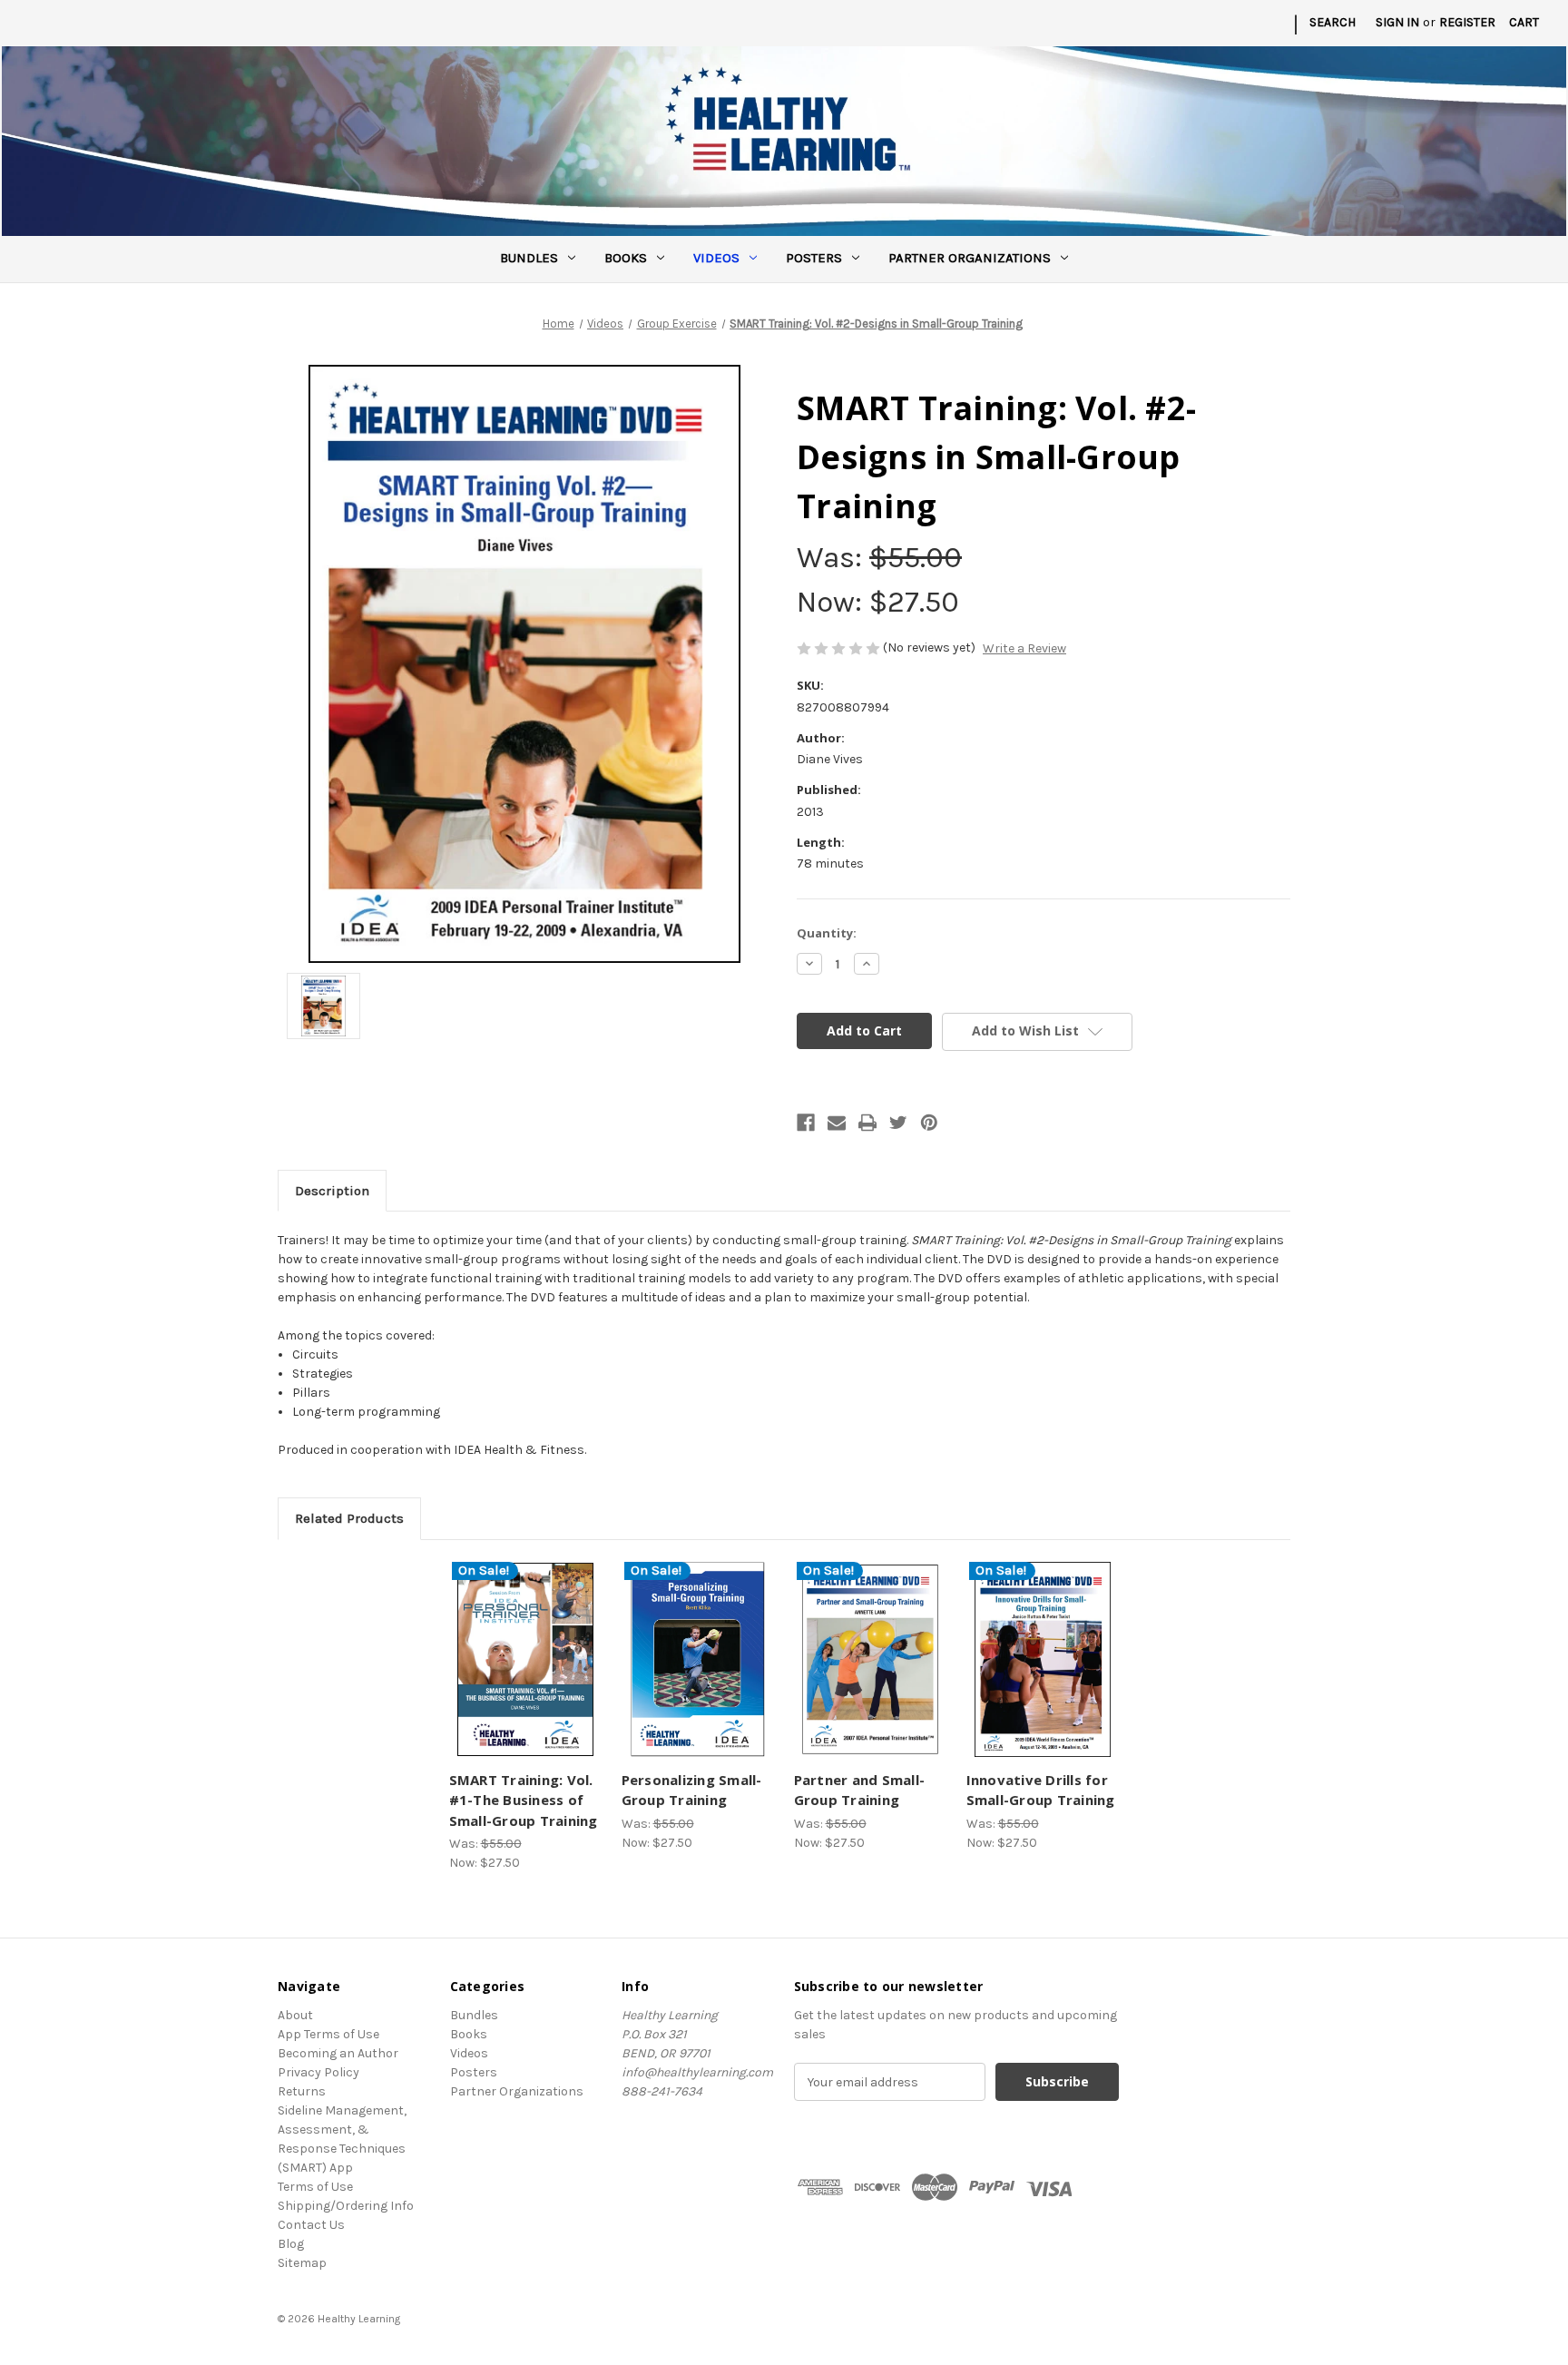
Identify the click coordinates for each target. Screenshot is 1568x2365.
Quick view (523, 1644)
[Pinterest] (929, 1123)
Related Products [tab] (349, 1518)
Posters (814, 258)
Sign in (1397, 22)
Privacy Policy (318, 2072)
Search (1333, 22)
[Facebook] (806, 1123)
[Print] (867, 1123)
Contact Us (311, 2225)
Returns (302, 2091)
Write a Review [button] (1024, 648)
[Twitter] (898, 1123)
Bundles (529, 258)
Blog (291, 2244)
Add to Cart (525, 1675)
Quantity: (827, 933)
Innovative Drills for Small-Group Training (1041, 1790)
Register (1467, 22)
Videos (716, 258)
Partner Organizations (970, 258)
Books (626, 258)
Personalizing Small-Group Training (692, 1790)
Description (332, 1191)
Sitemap (302, 2263)
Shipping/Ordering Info (346, 2206)
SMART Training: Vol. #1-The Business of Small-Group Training (524, 1800)
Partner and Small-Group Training (860, 1790)
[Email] (837, 1123)
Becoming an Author (338, 2053)
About (295, 2015)
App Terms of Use (328, 2034)
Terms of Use (315, 2187)
